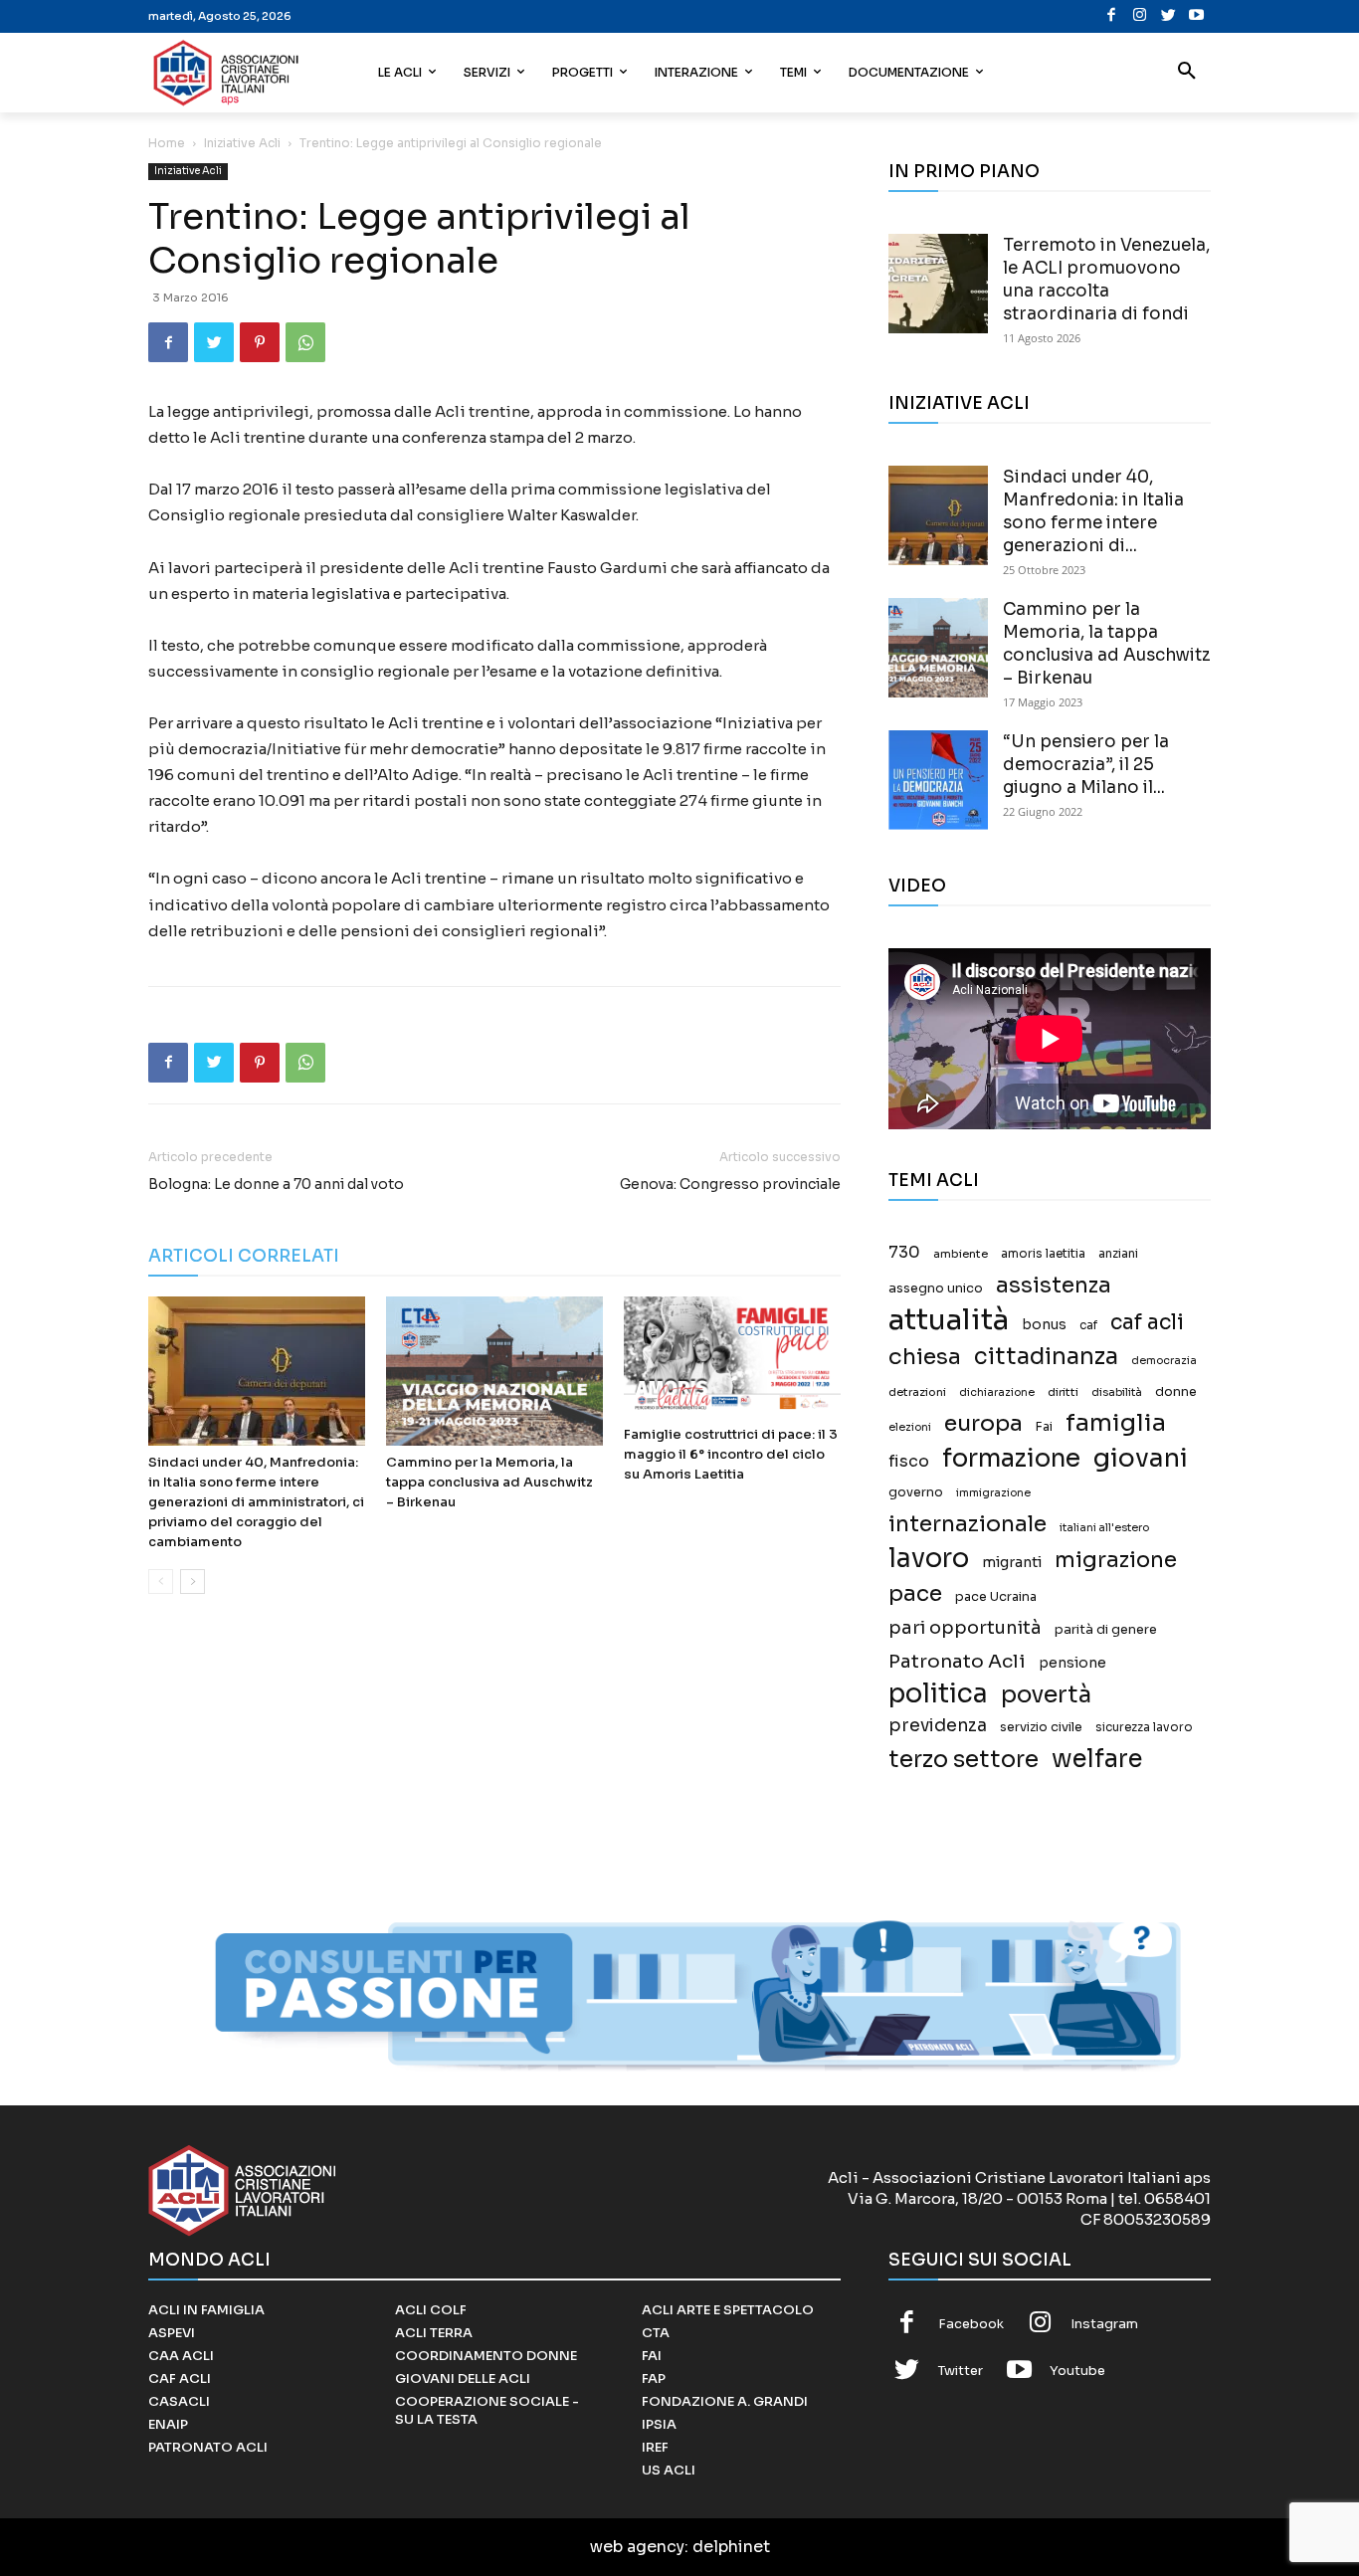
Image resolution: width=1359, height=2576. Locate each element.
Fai (1044, 1427)
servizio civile (1041, 1727)
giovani (1141, 1458)
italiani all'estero (1104, 1528)
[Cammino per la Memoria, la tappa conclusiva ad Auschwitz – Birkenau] (494, 1371)
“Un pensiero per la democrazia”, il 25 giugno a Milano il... (1086, 765)
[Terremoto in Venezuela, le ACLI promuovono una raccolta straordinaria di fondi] (938, 284)
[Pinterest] (260, 342)
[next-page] (193, 1582)
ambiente (961, 1254)
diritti (1063, 1392)
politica (938, 1694)
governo (916, 1492)
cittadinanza (1046, 1357)
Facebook (971, 2324)
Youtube (1077, 2371)
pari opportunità (965, 1628)
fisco (909, 1461)
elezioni (910, 1427)
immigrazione (993, 1493)
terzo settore (964, 1760)
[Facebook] (1112, 16)
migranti (1012, 1562)
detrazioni (917, 1392)
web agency (637, 2547)
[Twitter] (1168, 16)
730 (904, 1253)
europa (983, 1423)
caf (1088, 1325)
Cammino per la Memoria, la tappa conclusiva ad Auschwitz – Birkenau (489, 1482)
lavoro (929, 1559)
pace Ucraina (996, 1597)
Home (167, 143)
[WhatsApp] (305, 342)
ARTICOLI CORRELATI (244, 1256)
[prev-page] (161, 1582)
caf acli (1147, 1323)
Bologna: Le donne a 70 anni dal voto (276, 1184)
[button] (1187, 73)
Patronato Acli (957, 1661)
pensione (1072, 1663)
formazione (1011, 1458)
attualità (949, 1320)
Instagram (1104, 2324)
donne (1176, 1392)
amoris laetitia (1043, 1254)
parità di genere (1106, 1630)
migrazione (1116, 1560)
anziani (1118, 1254)
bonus (1044, 1325)
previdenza (938, 1726)
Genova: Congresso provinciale (730, 1184)
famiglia (1116, 1423)
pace (915, 1593)
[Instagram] (1140, 16)
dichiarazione (997, 1392)
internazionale (968, 1524)
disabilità (1117, 1392)
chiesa (925, 1357)
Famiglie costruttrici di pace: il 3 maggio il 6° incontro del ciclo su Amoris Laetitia (731, 1454)
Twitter (961, 2371)
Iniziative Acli (242, 143)
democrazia (1164, 1361)
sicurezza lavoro (1144, 1727)
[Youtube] (1196, 16)
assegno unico (936, 1288)
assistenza (1054, 1285)
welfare (1097, 1759)
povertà (1046, 1695)
